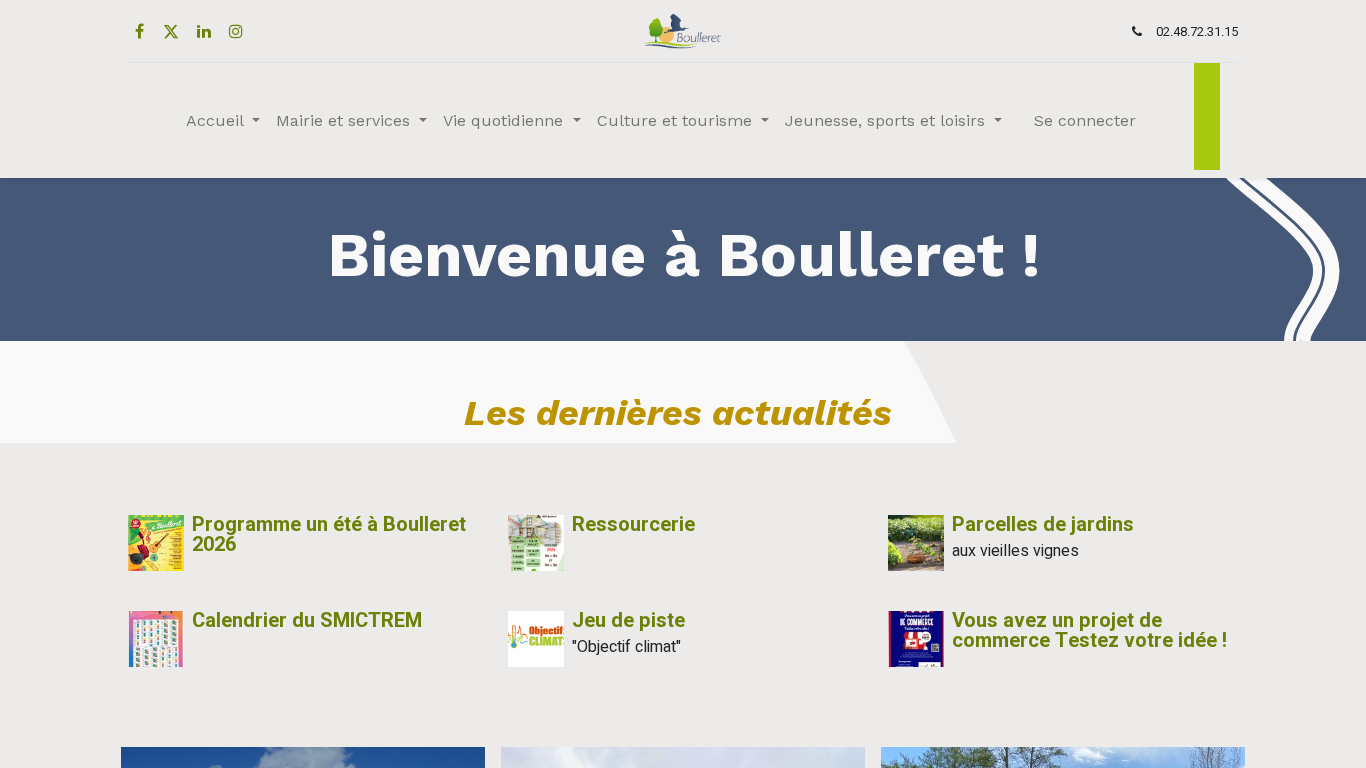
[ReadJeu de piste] (536, 639)
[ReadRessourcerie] (536, 543)
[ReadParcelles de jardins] (916, 543)
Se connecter (1085, 120)
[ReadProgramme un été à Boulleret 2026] (156, 543)
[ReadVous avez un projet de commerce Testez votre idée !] (916, 639)
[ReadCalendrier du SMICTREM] (156, 639)
